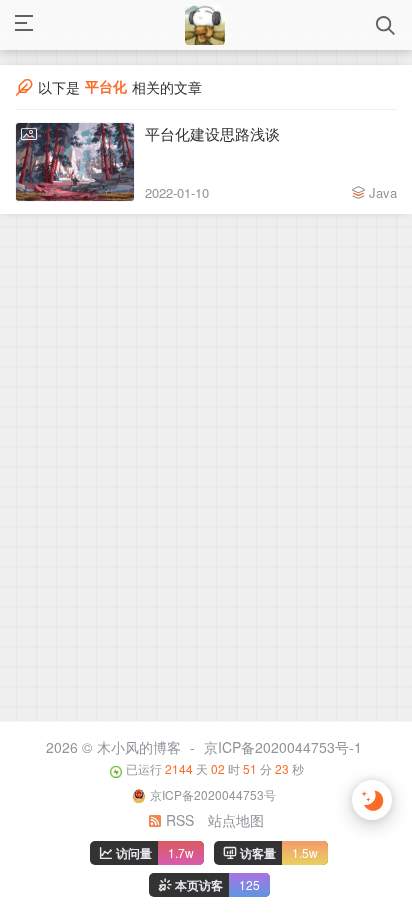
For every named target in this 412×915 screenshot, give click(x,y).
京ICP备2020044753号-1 (283, 747)
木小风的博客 (139, 747)
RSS (178, 820)
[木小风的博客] (205, 25)
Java (383, 192)
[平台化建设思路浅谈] (75, 162)
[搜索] (385, 25)
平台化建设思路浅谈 (212, 133)
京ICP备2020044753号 (213, 794)
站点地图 (236, 820)
